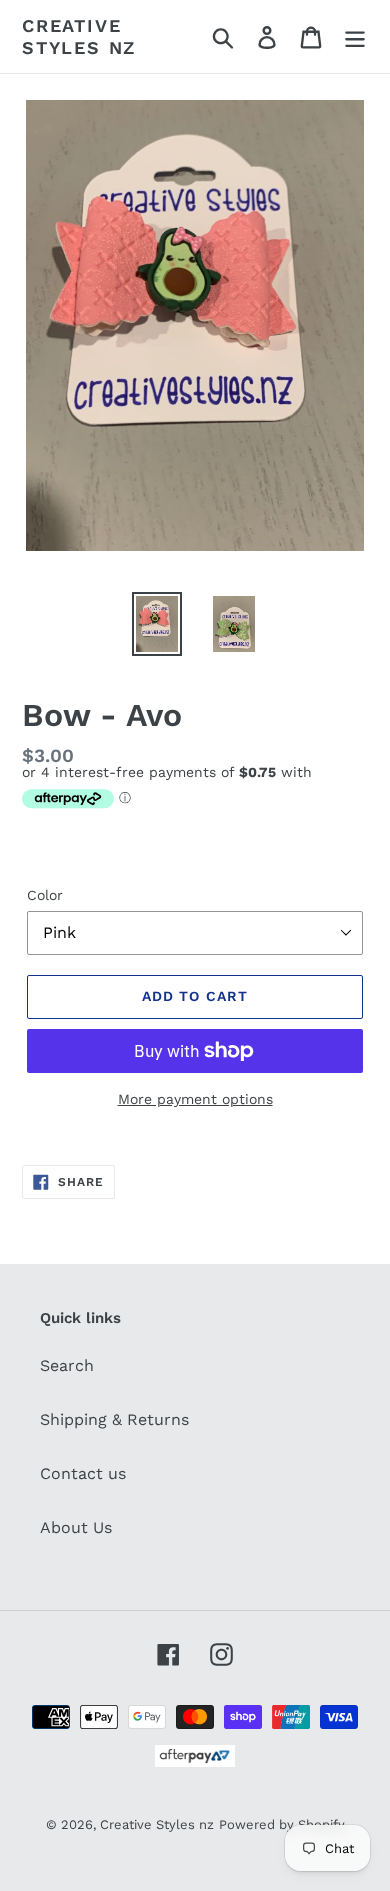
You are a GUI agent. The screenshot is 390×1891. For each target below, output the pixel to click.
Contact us (83, 1473)
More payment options (195, 1099)
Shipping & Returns (114, 1419)
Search (67, 1365)
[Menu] (355, 36)
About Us (76, 1527)
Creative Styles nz (79, 36)
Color (45, 895)
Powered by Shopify (282, 1824)
